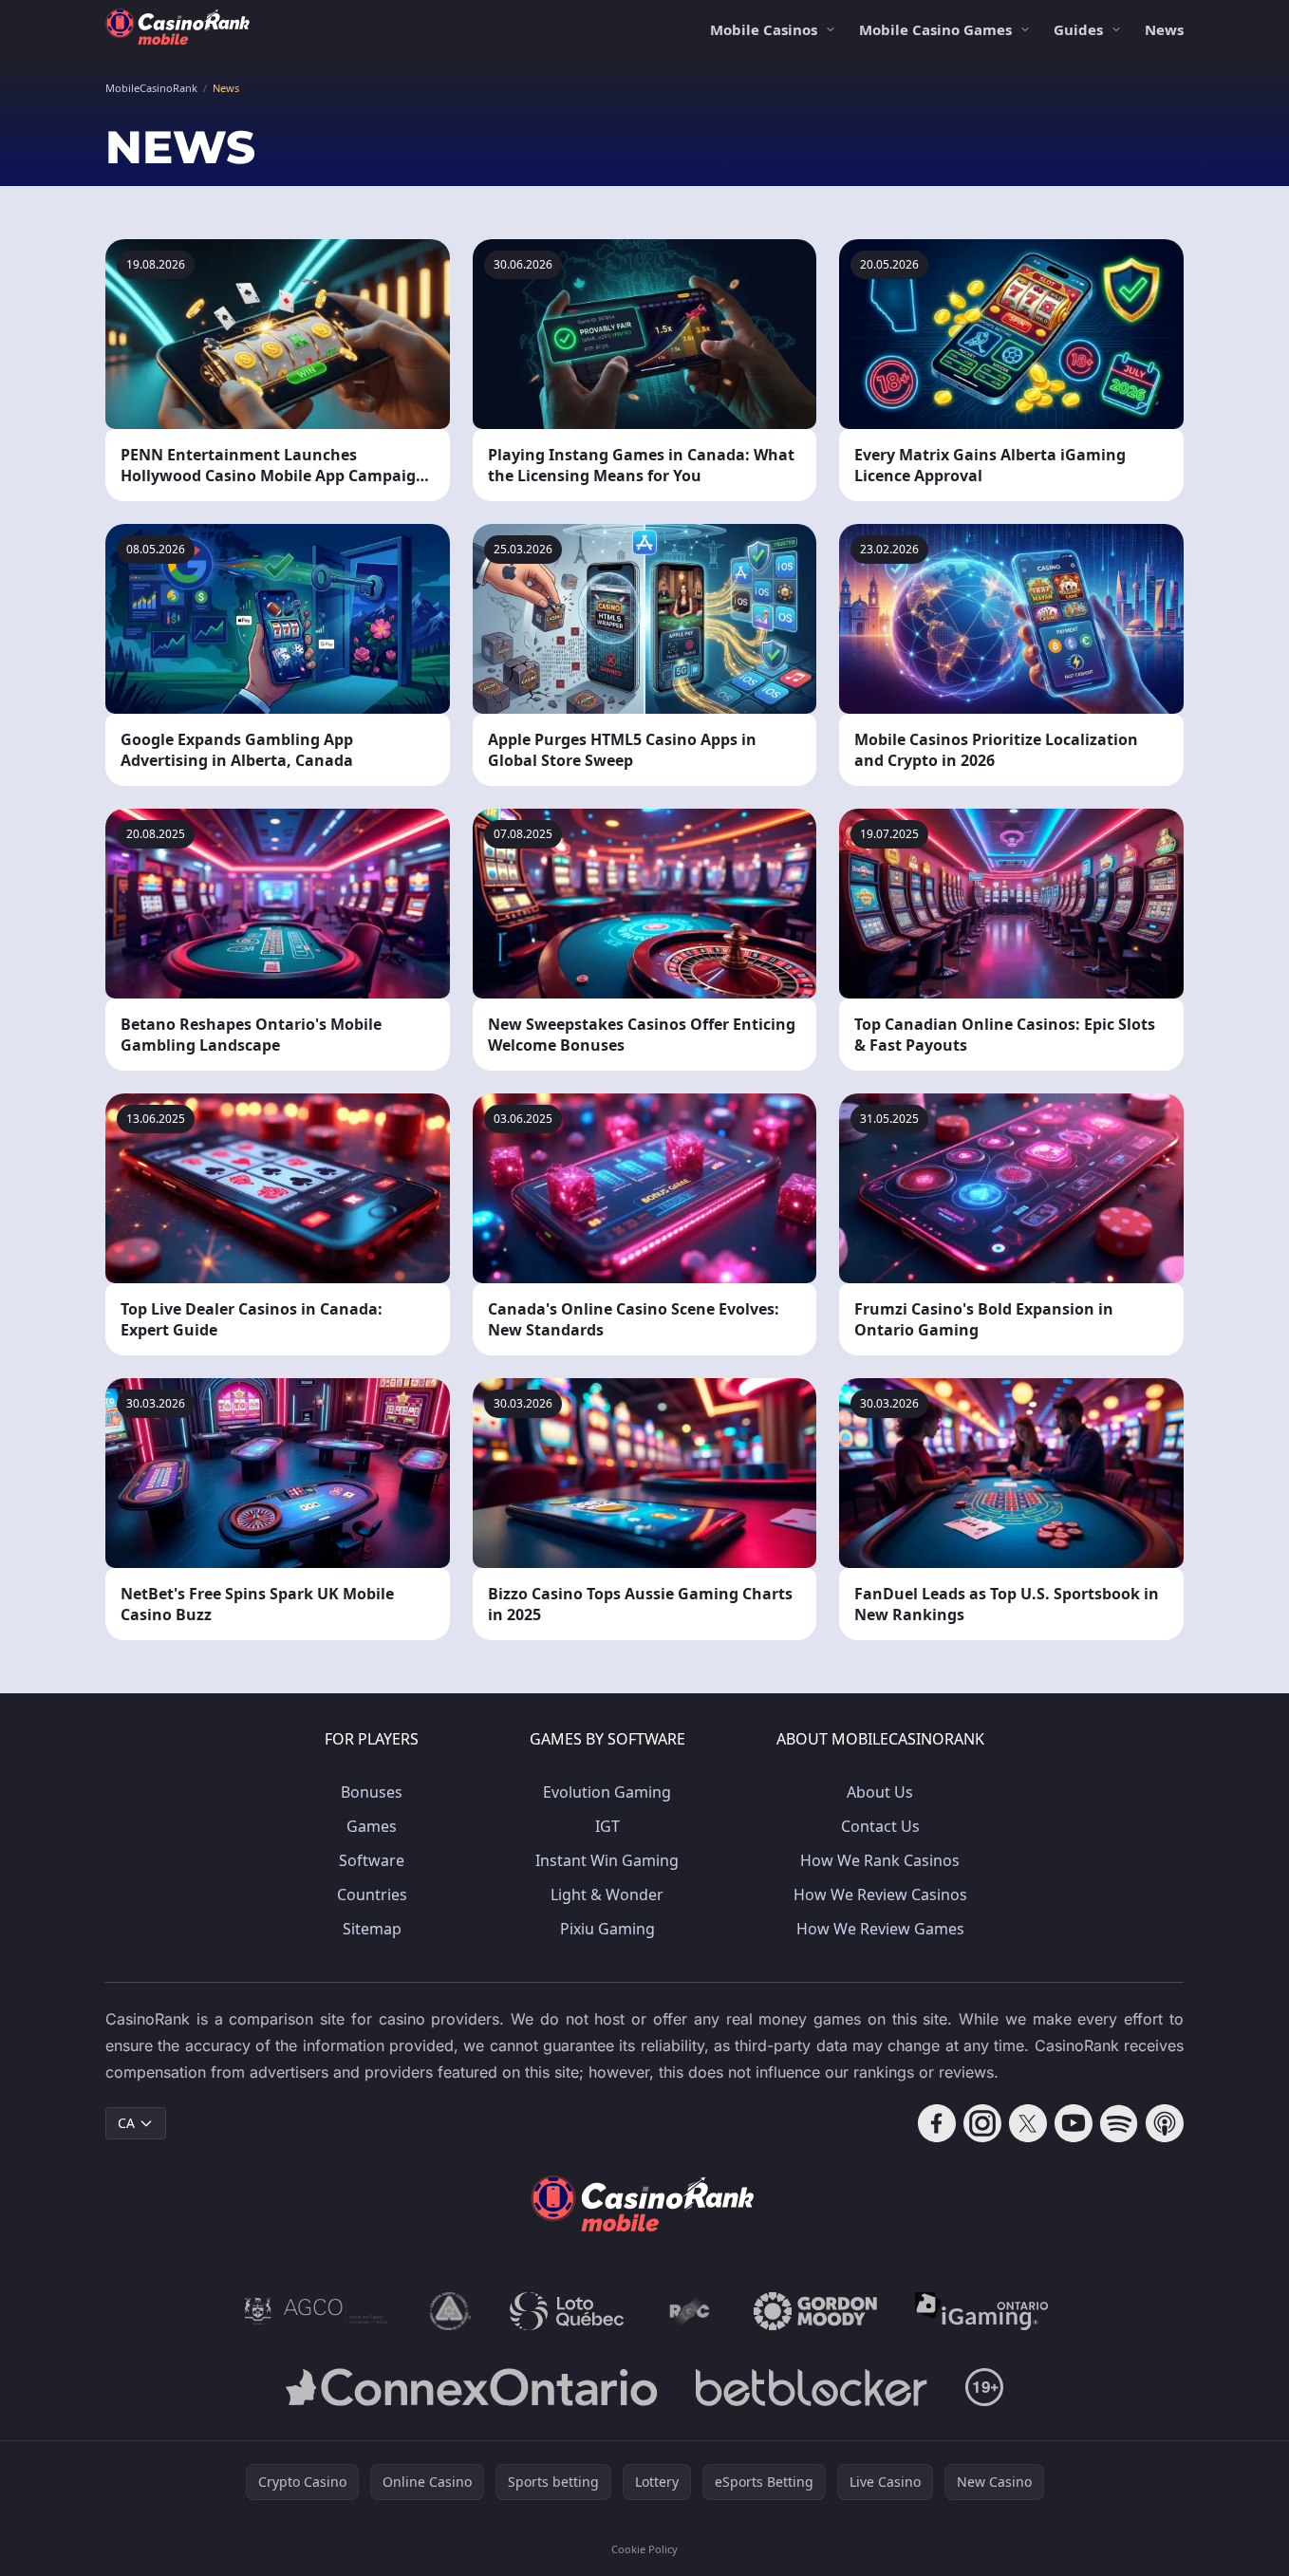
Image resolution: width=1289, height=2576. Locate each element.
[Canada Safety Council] (451, 2311)
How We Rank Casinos (880, 1860)
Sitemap (372, 1929)
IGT (607, 1826)
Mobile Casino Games (935, 29)
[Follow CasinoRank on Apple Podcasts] (1165, 2123)
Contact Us (880, 1826)
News (1164, 29)
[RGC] (689, 2311)
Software (372, 1860)
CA (126, 2123)
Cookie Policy (644, 2549)
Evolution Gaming (607, 1792)
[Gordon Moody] (815, 2311)
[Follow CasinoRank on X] (1028, 2123)
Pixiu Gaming (607, 1929)
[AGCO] (316, 2311)
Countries (372, 1895)
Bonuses (372, 1792)
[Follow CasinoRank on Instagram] (982, 2123)
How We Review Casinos (880, 1895)
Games (372, 1826)
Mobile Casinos (764, 29)
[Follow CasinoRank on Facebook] (937, 2123)
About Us (880, 1792)
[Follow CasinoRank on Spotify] (1119, 2123)
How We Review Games (880, 1929)
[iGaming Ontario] (982, 2311)
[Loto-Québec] (567, 2311)
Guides (1078, 29)
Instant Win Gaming (607, 1860)
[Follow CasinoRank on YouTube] (1074, 2123)
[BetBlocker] (811, 2387)
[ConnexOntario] (472, 2387)
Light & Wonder (607, 1895)
